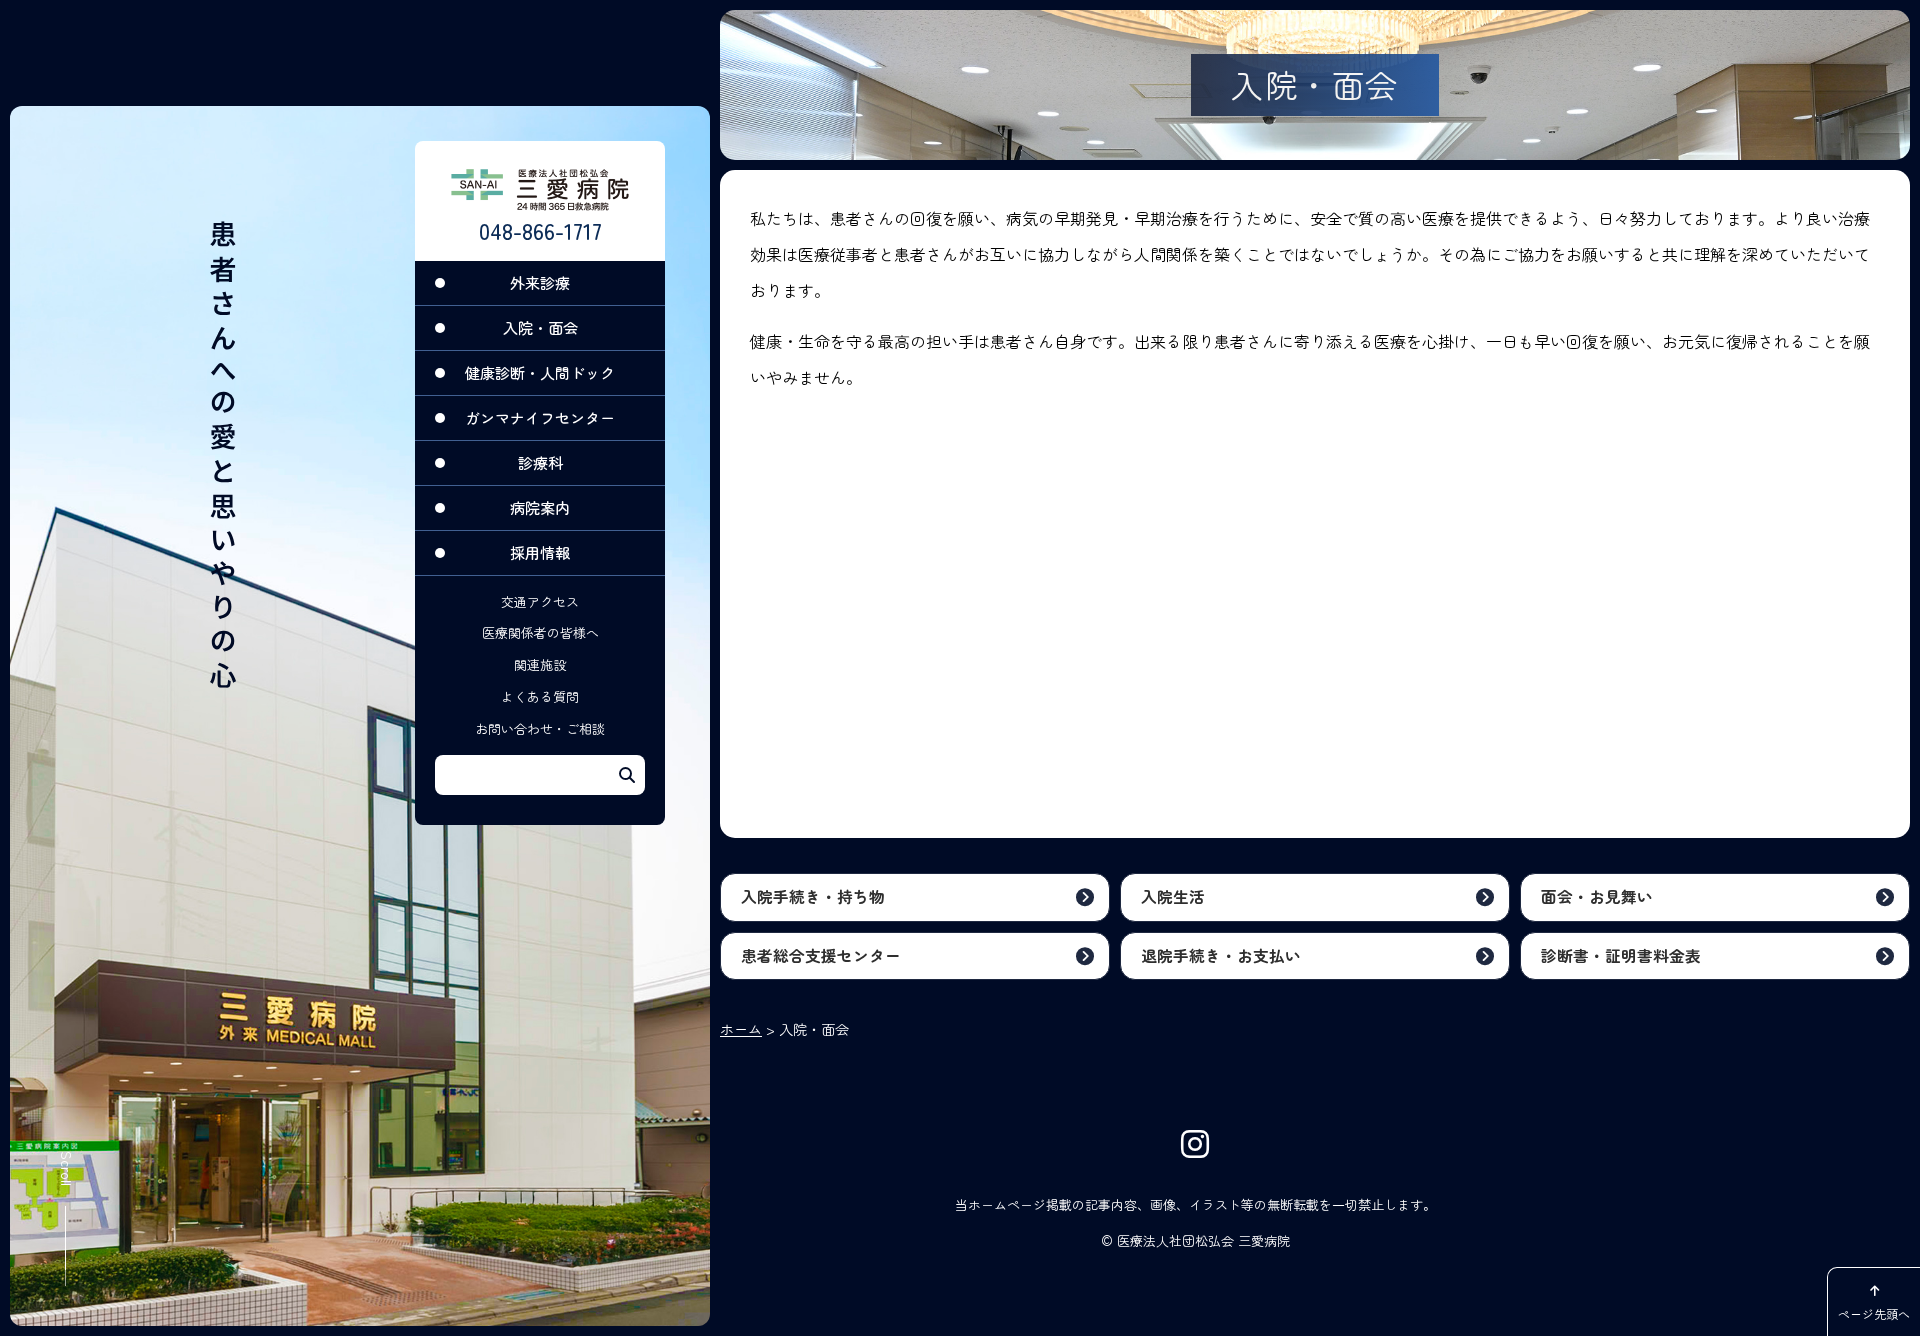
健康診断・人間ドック (540, 372)
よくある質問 (540, 696)
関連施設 (540, 664)
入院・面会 (540, 327)
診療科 (540, 462)
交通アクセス (540, 601)
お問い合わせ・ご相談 (540, 728)
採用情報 (540, 552)
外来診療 (540, 282)
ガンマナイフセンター (540, 417)
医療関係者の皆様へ (540, 633)
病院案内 (540, 507)
